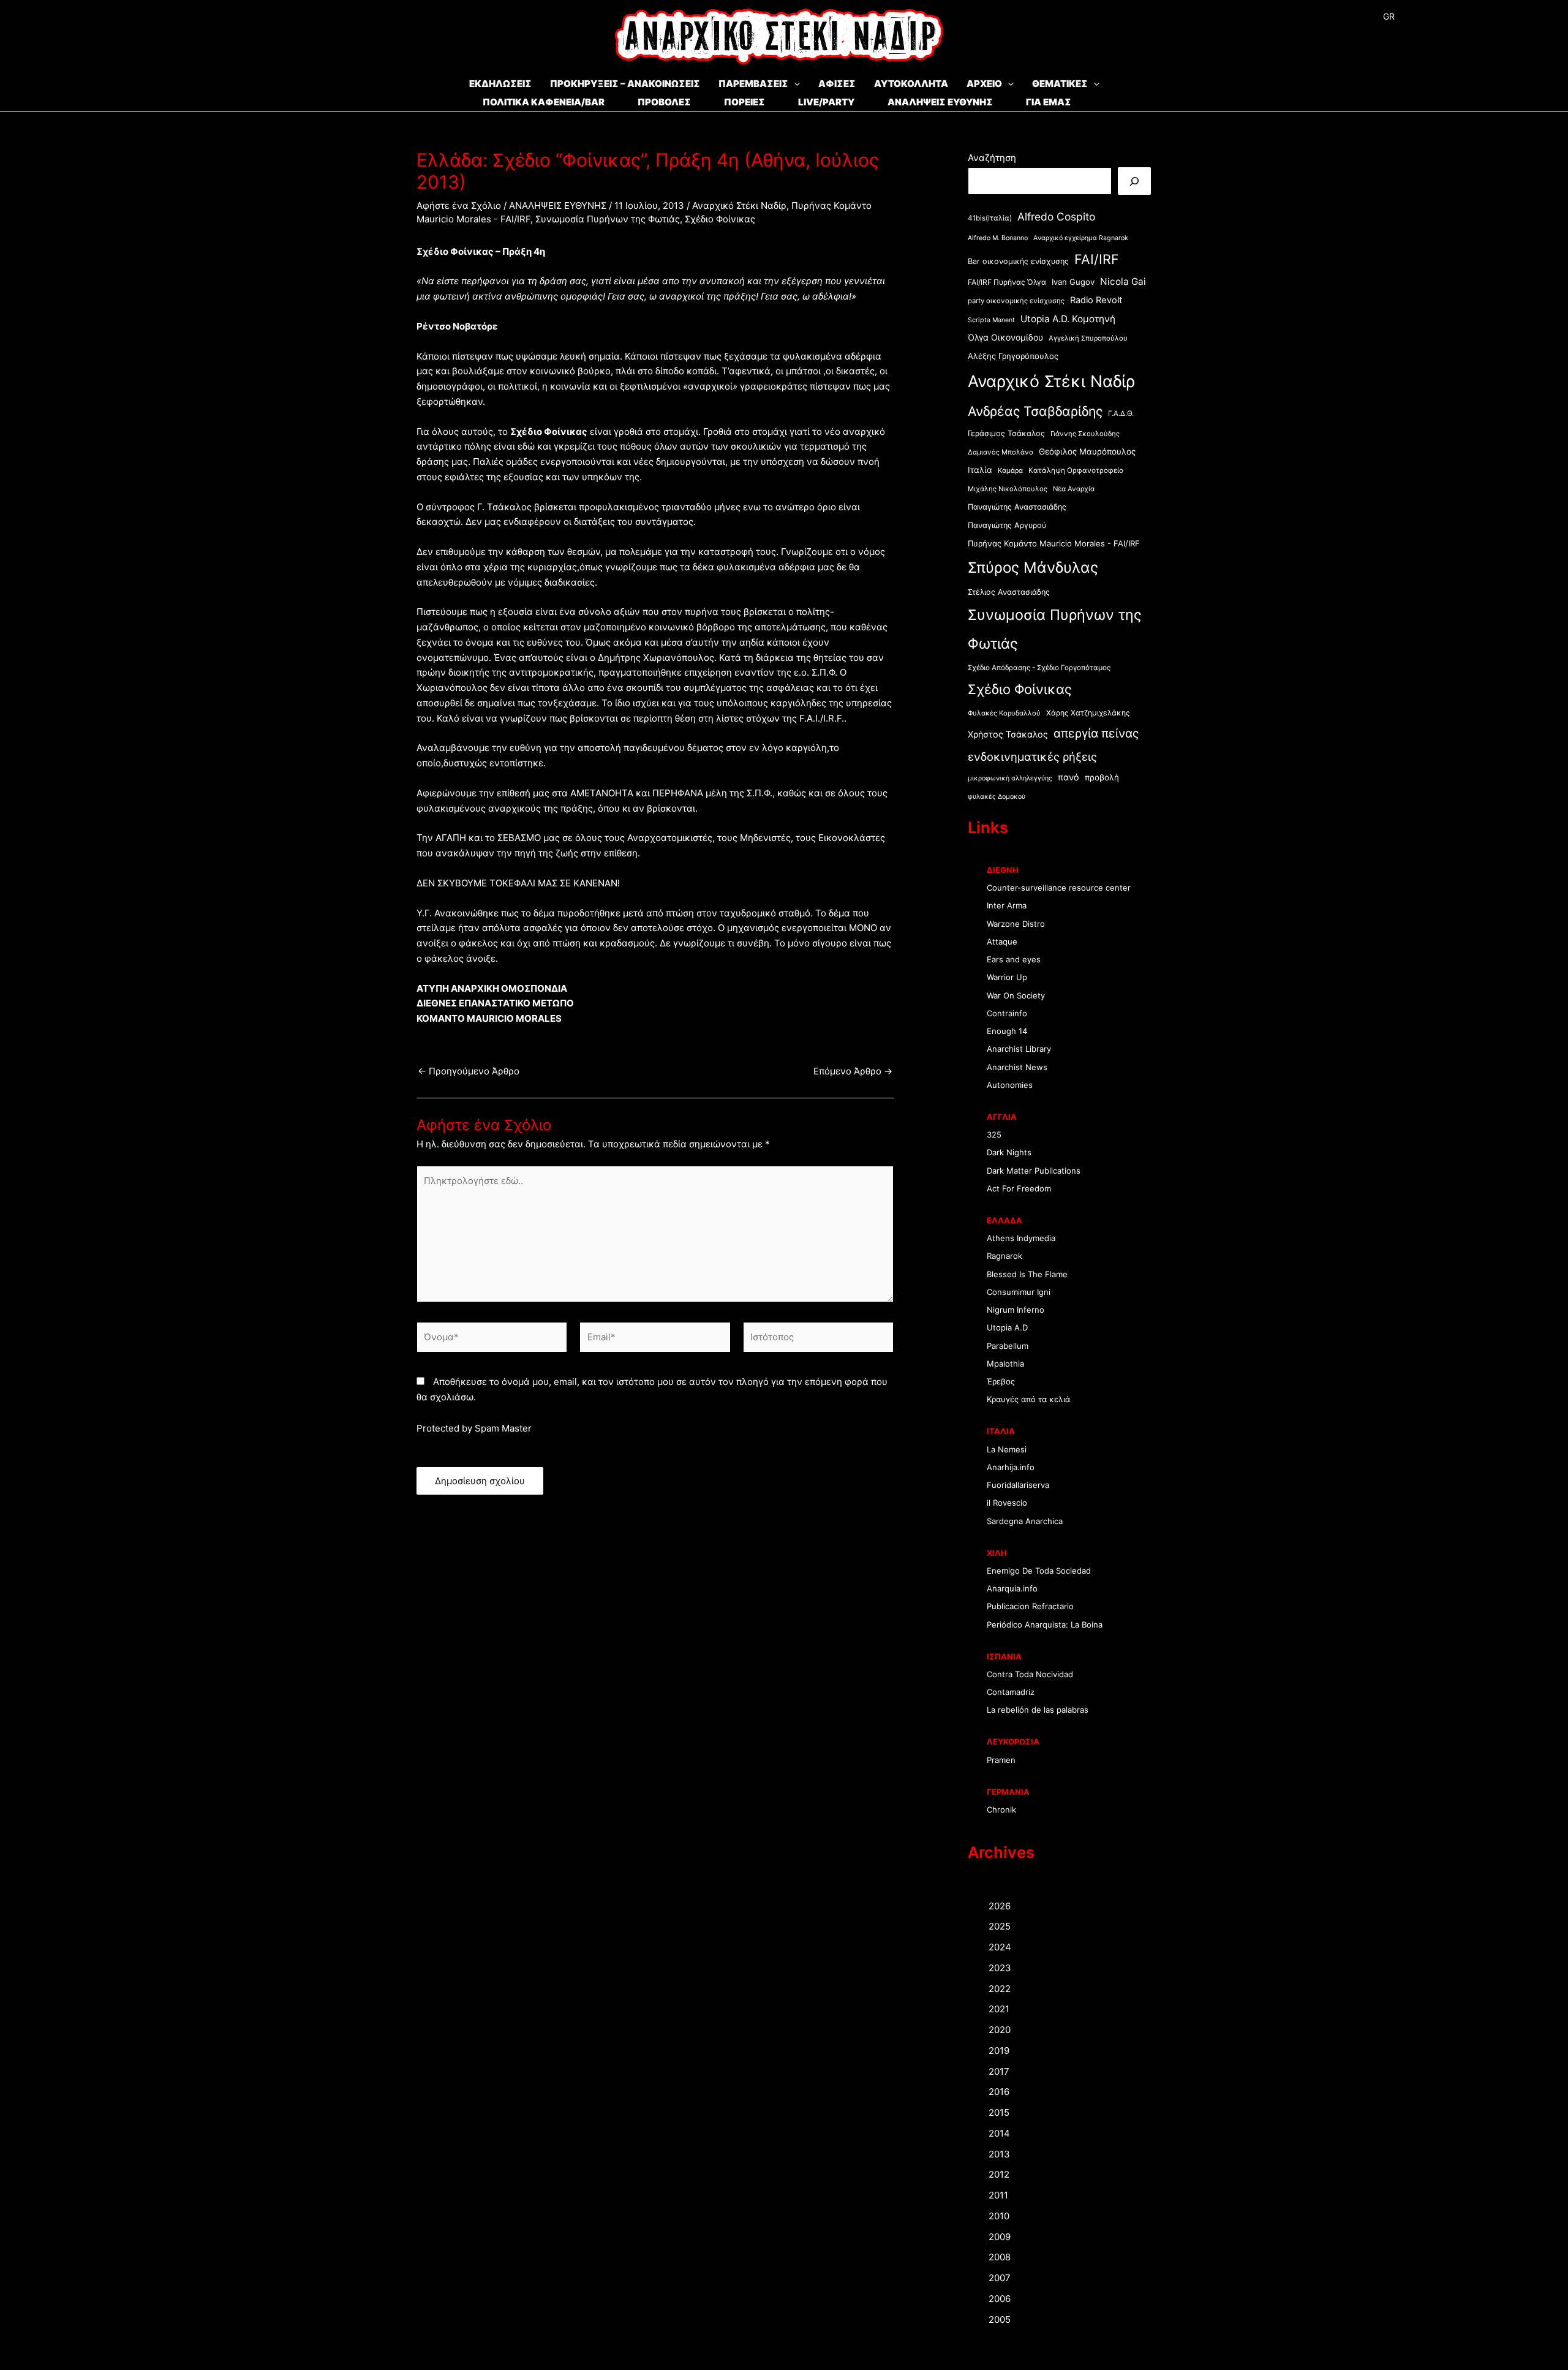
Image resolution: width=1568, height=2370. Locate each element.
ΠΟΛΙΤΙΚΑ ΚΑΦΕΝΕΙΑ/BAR (544, 102)
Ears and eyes (1014, 959)
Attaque (1002, 942)
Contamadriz (1011, 1692)
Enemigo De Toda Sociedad (1039, 1571)
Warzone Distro (1016, 924)
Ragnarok (1005, 1256)
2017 (999, 2071)
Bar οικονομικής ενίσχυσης (1018, 261)
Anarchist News (1017, 1067)
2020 (1000, 2030)
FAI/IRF (1097, 259)
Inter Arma (1007, 905)
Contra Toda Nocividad (1030, 1674)
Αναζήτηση (992, 158)
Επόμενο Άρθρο (853, 1071)
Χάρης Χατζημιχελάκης (1088, 713)
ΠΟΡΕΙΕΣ (744, 102)
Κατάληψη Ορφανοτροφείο (1076, 470)
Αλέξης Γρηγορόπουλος (1013, 356)
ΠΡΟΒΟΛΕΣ (664, 102)
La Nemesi (1007, 1449)
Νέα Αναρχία (1074, 489)
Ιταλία (980, 470)
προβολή (1102, 777)
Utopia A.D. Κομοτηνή (1068, 319)
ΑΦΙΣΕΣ (837, 84)
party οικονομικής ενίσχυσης (1016, 301)
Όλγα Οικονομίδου (1005, 337)
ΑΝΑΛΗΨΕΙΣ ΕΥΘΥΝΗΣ (940, 102)
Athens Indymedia (1021, 1238)
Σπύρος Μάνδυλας (1033, 567)
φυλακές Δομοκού (997, 797)
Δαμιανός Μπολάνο (1001, 452)
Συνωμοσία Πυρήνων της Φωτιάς (608, 219)
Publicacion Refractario (1030, 1606)
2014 (999, 2133)
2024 (1000, 1947)
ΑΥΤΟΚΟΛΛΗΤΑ (911, 84)
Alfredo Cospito (1056, 217)
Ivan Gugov (1073, 282)
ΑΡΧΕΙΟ (984, 84)
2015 (999, 2112)
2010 (999, 2216)
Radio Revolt (1096, 300)
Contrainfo (1007, 1013)
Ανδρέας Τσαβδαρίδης (1035, 411)
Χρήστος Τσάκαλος (1008, 734)
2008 (1000, 2257)
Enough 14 (1007, 1031)
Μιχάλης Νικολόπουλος (1008, 489)
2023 (1000, 1968)
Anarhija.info (1011, 1467)
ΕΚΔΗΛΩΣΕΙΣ (500, 84)
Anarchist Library (1019, 1049)
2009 (1000, 2237)
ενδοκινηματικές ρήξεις (1032, 757)
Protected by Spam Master (474, 1428)
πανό (1069, 777)
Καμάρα (1010, 470)
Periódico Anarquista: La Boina (1045, 1625)
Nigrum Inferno (1016, 1310)
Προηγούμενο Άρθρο (469, 1071)
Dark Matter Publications (1034, 1171)
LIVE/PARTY (826, 102)
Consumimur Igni (1019, 1292)
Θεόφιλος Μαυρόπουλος (1087, 451)
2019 (999, 2051)
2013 (999, 2154)
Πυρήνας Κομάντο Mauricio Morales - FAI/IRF (1054, 543)
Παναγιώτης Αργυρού (1007, 525)
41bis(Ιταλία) (990, 218)
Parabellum (1008, 1346)
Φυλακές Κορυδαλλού (1004, 713)
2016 (999, 2092)
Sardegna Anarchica (1025, 1521)
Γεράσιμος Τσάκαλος (1006, 433)
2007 (1000, 2278)
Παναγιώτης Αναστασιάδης (1017, 507)
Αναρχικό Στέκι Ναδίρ (739, 206)
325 (994, 1134)
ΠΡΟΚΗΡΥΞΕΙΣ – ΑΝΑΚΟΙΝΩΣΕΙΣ (625, 84)
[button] (794, 84)
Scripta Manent (991, 320)
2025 (1000, 1926)
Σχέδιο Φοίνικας (720, 219)
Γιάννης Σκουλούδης (1085, 434)
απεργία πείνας (1096, 733)
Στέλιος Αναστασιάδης (1009, 592)
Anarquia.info (1012, 1588)
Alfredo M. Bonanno (998, 238)
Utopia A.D (1007, 1327)
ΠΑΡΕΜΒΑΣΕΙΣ (753, 84)
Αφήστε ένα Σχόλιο (459, 206)
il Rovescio (1007, 1503)
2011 (998, 2195)
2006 (1000, 2299)
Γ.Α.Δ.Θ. (1121, 413)
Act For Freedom (1019, 1188)
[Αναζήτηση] (1134, 181)
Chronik (1001, 1810)
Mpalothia (1005, 1364)
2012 (999, 2174)
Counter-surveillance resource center (1059, 888)
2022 (1000, 1989)
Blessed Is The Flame (1027, 1274)
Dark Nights (1009, 1152)
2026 (1000, 1906)
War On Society (1016, 995)
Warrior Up (1007, 977)
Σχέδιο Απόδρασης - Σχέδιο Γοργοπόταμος (1039, 668)
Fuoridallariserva (1018, 1485)
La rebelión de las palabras (1038, 1710)
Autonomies (1010, 1085)
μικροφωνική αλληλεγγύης (1010, 778)
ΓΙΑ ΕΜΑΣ (1049, 102)
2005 (1000, 2319)
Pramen (1001, 1760)
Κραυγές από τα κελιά (1028, 1399)
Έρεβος (1001, 1381)
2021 (999, 2009)
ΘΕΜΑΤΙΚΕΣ (1060, 84)
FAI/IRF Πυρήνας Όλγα (1007, 282)
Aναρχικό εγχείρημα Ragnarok (1081, 238)
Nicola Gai (1123, 281)
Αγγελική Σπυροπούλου (1088, 338)
